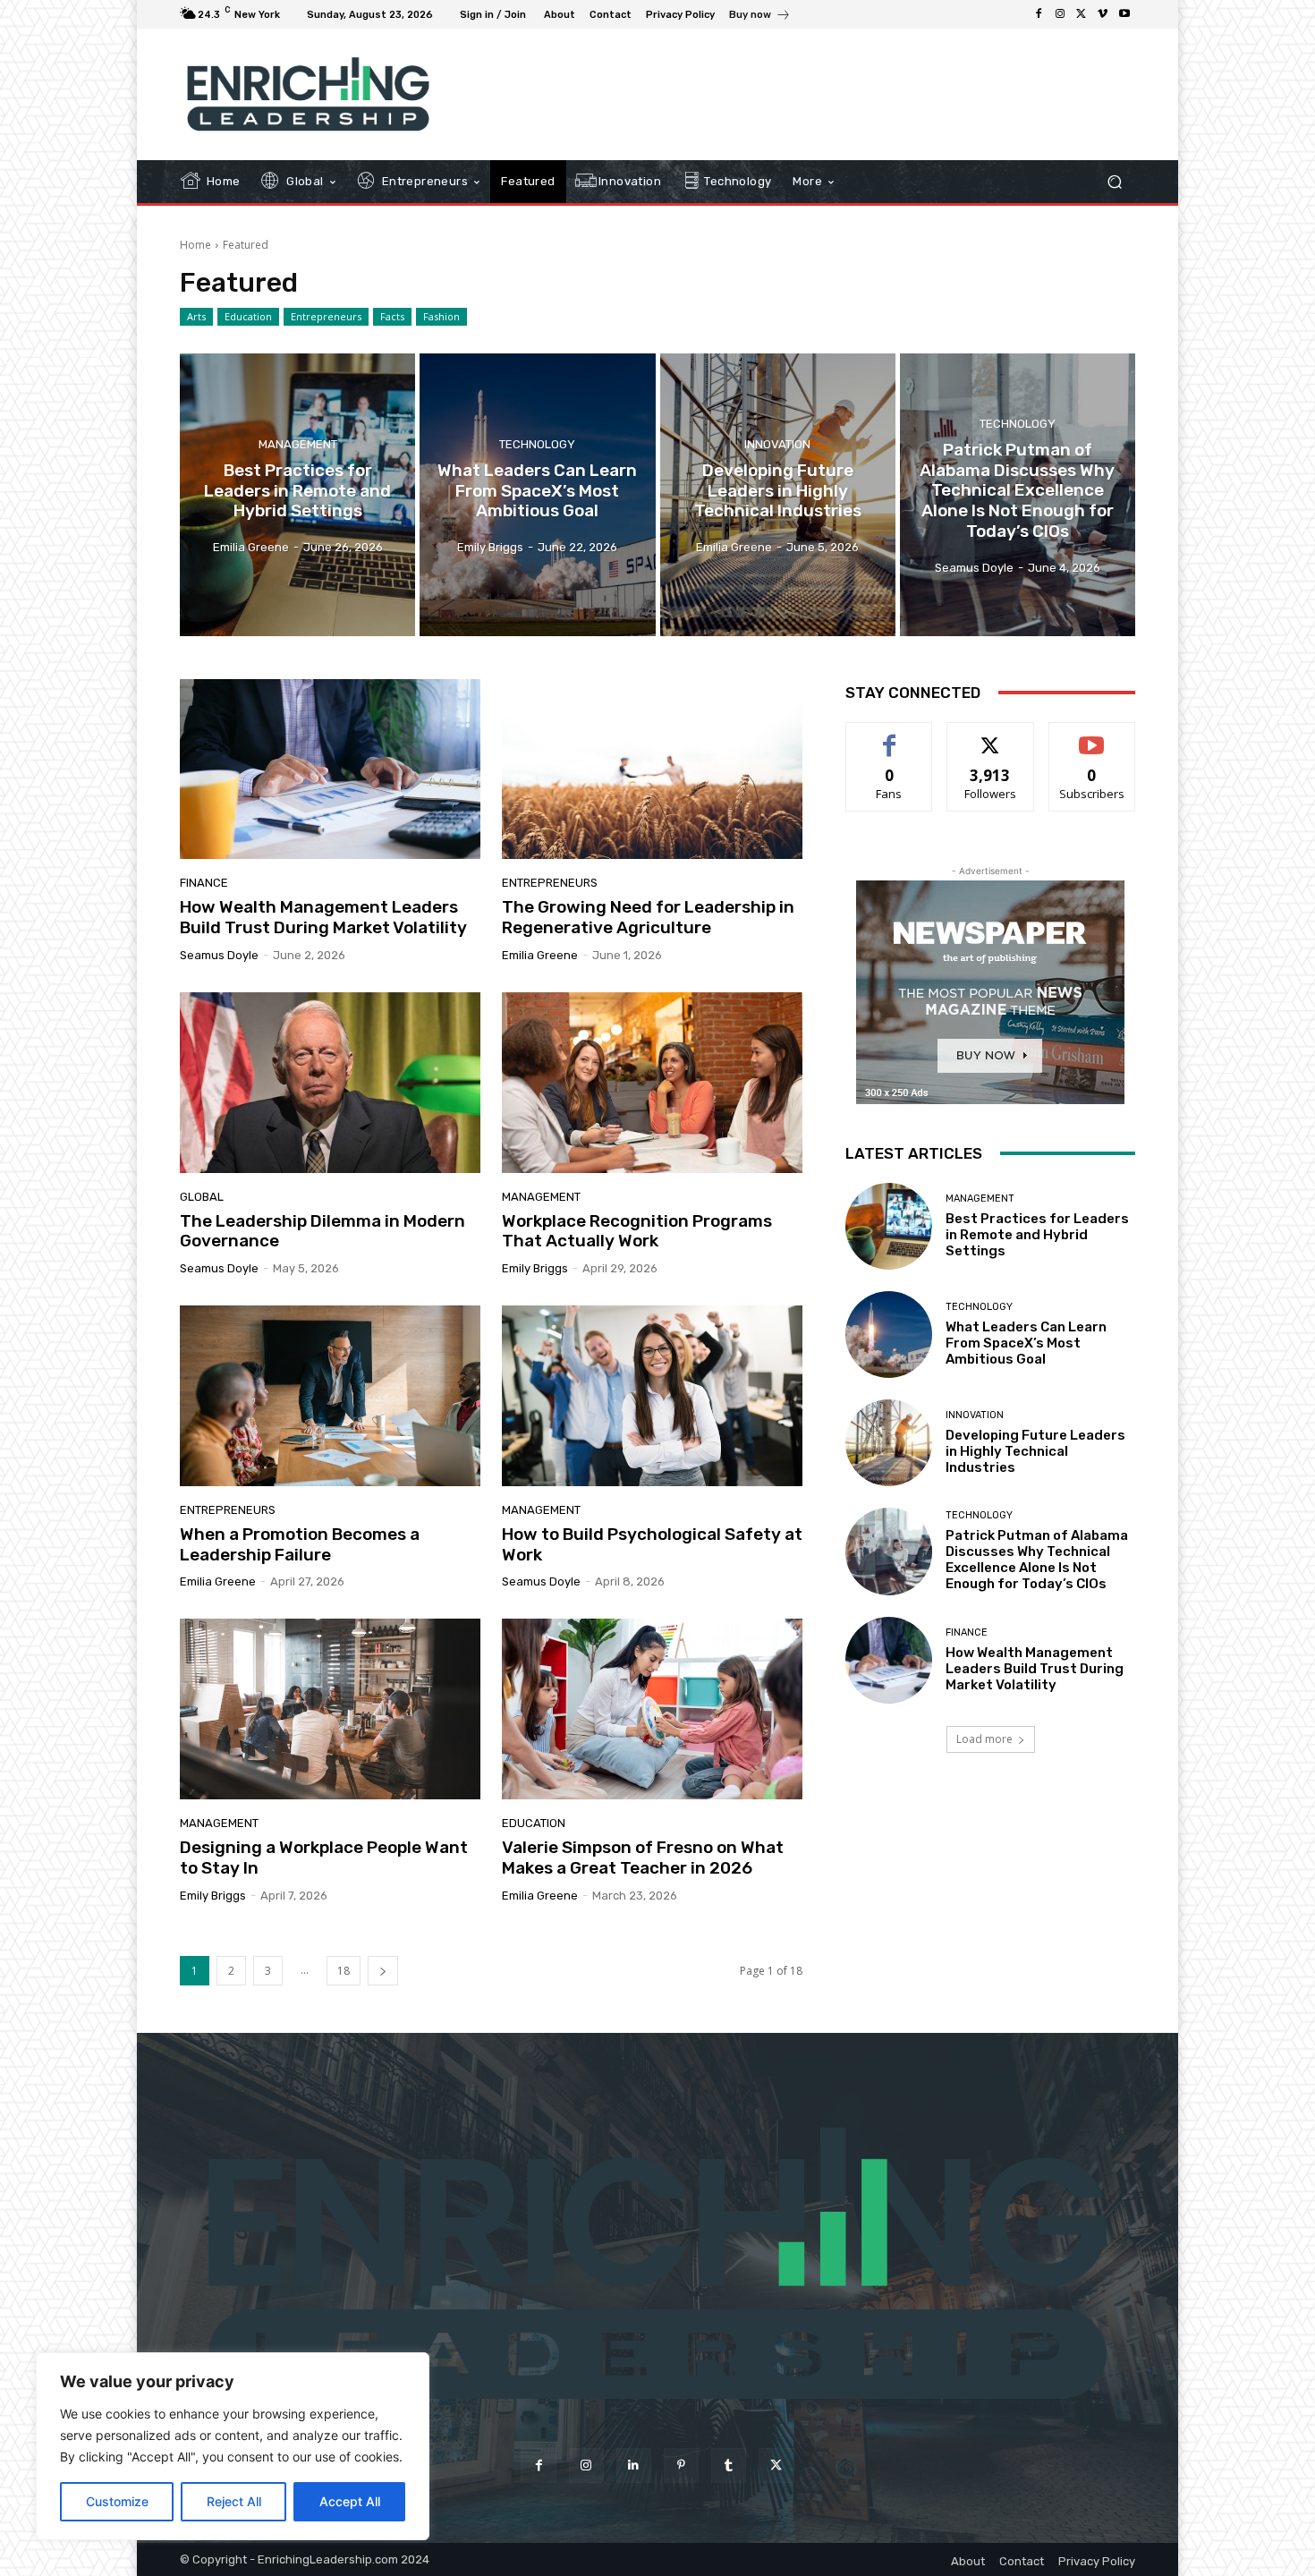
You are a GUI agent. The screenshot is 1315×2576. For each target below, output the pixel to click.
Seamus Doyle (219, 955)
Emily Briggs (535, 1268)
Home (195, 245)
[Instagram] (1060, 14)
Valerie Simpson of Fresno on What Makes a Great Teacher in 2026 (643, 1858)
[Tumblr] (729, 2465)
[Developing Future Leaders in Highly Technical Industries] (778, 495)
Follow (991, 736)
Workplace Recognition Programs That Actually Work (637, 1231)
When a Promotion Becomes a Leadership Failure (300, 1544)
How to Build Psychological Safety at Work (652, 1544)
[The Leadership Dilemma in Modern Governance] (330, 1083)
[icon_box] (760, 17)
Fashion (441, 316)
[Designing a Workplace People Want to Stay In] (330, 1709)
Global (202, 1197)
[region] (233, 2446)
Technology (537, 444)
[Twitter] (1082, 14)
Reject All (234, 2501)
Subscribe (1092, 736)
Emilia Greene (540, 955)
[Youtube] (1124, 14)
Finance (204, 883)
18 (344, 1971)
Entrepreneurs (326, 316)
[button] (1114, 182)
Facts (392, 316)
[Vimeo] (1103, 14)
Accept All (350, 2501)
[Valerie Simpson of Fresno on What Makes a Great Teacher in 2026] (652, 1709)
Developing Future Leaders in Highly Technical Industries (1035, 1451)
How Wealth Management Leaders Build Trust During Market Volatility (323, 917)
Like (890, 736)
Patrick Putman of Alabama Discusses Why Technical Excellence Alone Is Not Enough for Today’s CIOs (1037, 1560)
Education (248, 316)
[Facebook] (1039, 14)
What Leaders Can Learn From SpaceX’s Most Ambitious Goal (1026, 1343)
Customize (117, 2501)
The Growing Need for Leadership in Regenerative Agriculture (648, 917)
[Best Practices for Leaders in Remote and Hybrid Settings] (297, 495)
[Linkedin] (634, 2465)
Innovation (777, 444)
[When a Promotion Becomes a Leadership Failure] (330, 1396)
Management (298, 444)
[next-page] (383, 1971)
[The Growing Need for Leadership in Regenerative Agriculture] (652, 769)
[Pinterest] (681, 2465)
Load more (984, 1739)
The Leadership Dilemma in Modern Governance (322, 1231)
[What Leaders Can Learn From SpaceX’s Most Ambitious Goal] (537, 495)
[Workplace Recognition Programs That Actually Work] (652, 1083)
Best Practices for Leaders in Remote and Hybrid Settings (1037, 1235)
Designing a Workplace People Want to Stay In (324, 1858)
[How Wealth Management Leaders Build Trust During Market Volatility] (330, 769)
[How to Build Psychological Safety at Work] (652, 1396)
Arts (196, 316)
